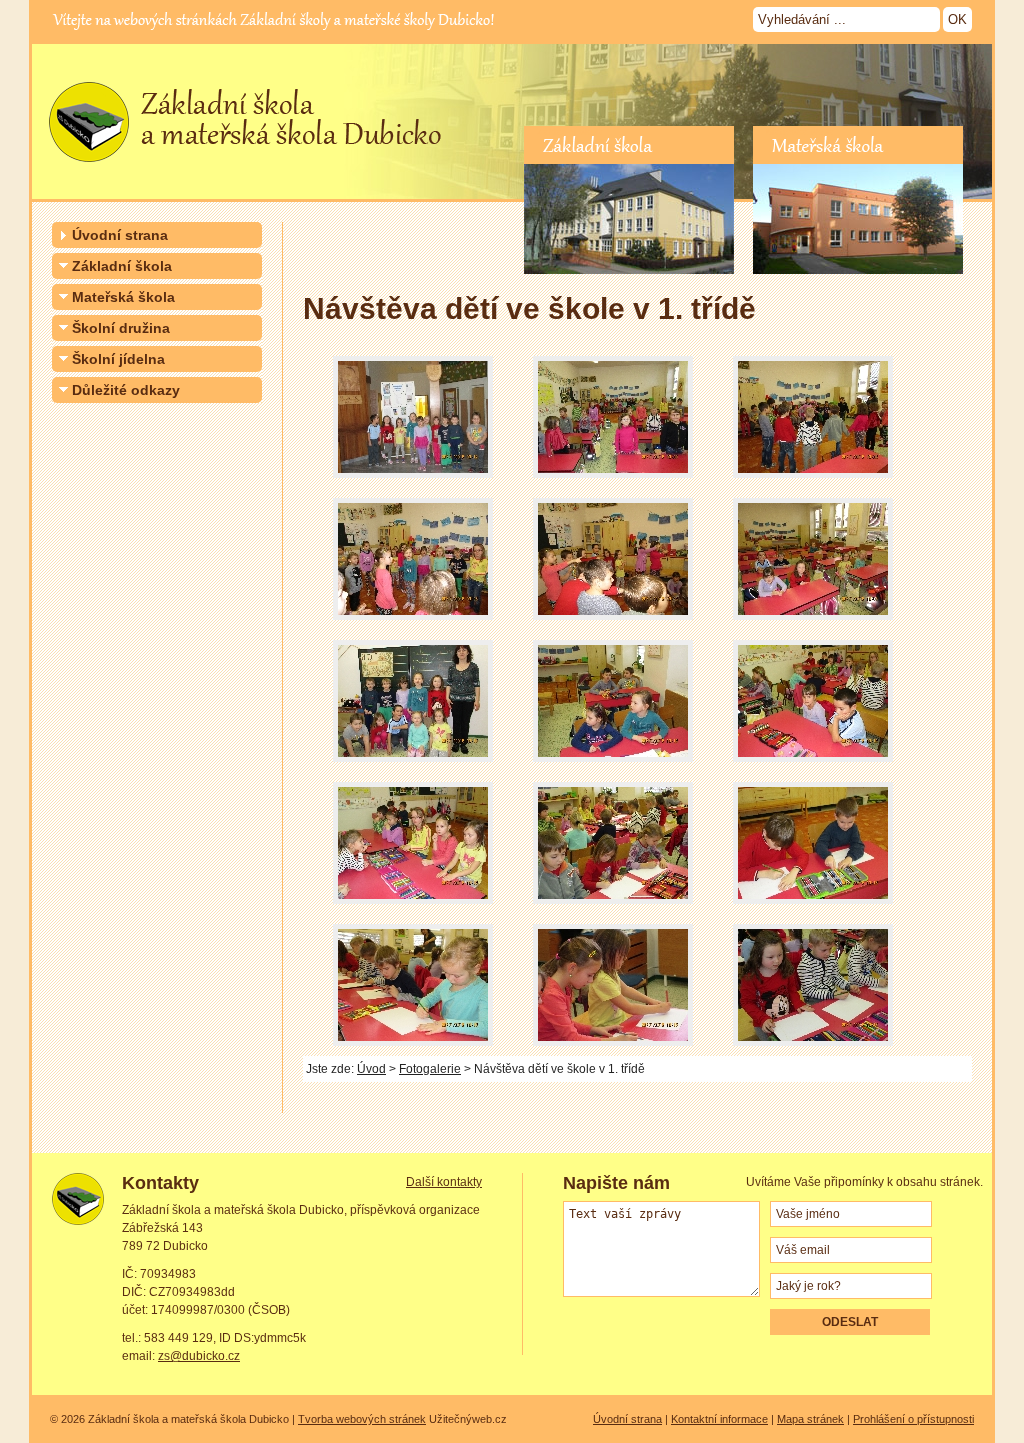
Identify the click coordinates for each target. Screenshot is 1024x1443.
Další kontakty (444, 1182)
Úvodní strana (120, 235)
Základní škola (122, 266)
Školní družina (121, 328)
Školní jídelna (118, 359)
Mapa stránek (810, 1419)
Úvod (371, 1069)
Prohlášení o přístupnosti (913, 1419)
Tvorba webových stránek (362, 1419)
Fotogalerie (430, 1069)
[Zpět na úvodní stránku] (240, 169)
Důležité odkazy (126, 390)
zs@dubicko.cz (199, 1356)
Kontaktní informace (719, 1419)
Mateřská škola (123, 297)
